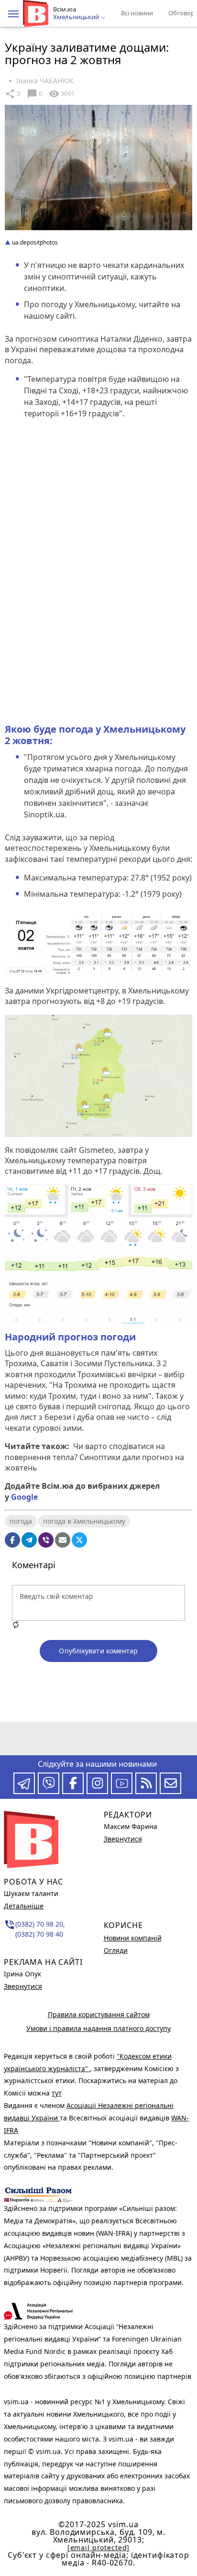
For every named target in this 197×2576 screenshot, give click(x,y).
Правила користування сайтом (99, 2014)
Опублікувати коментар (98, 1651)
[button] (13, 14)
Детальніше (24, 1906)
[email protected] (98, 2548)
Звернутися (23, 1986)
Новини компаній (133, 1938)
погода (21, 1521)
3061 (62, 94)
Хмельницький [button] (77, 17)
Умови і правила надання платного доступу (98, 2028)
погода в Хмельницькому (84, 1521)
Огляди (116, 1950)
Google (24, 1497)
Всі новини (137, 13)
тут (57, 2093)
